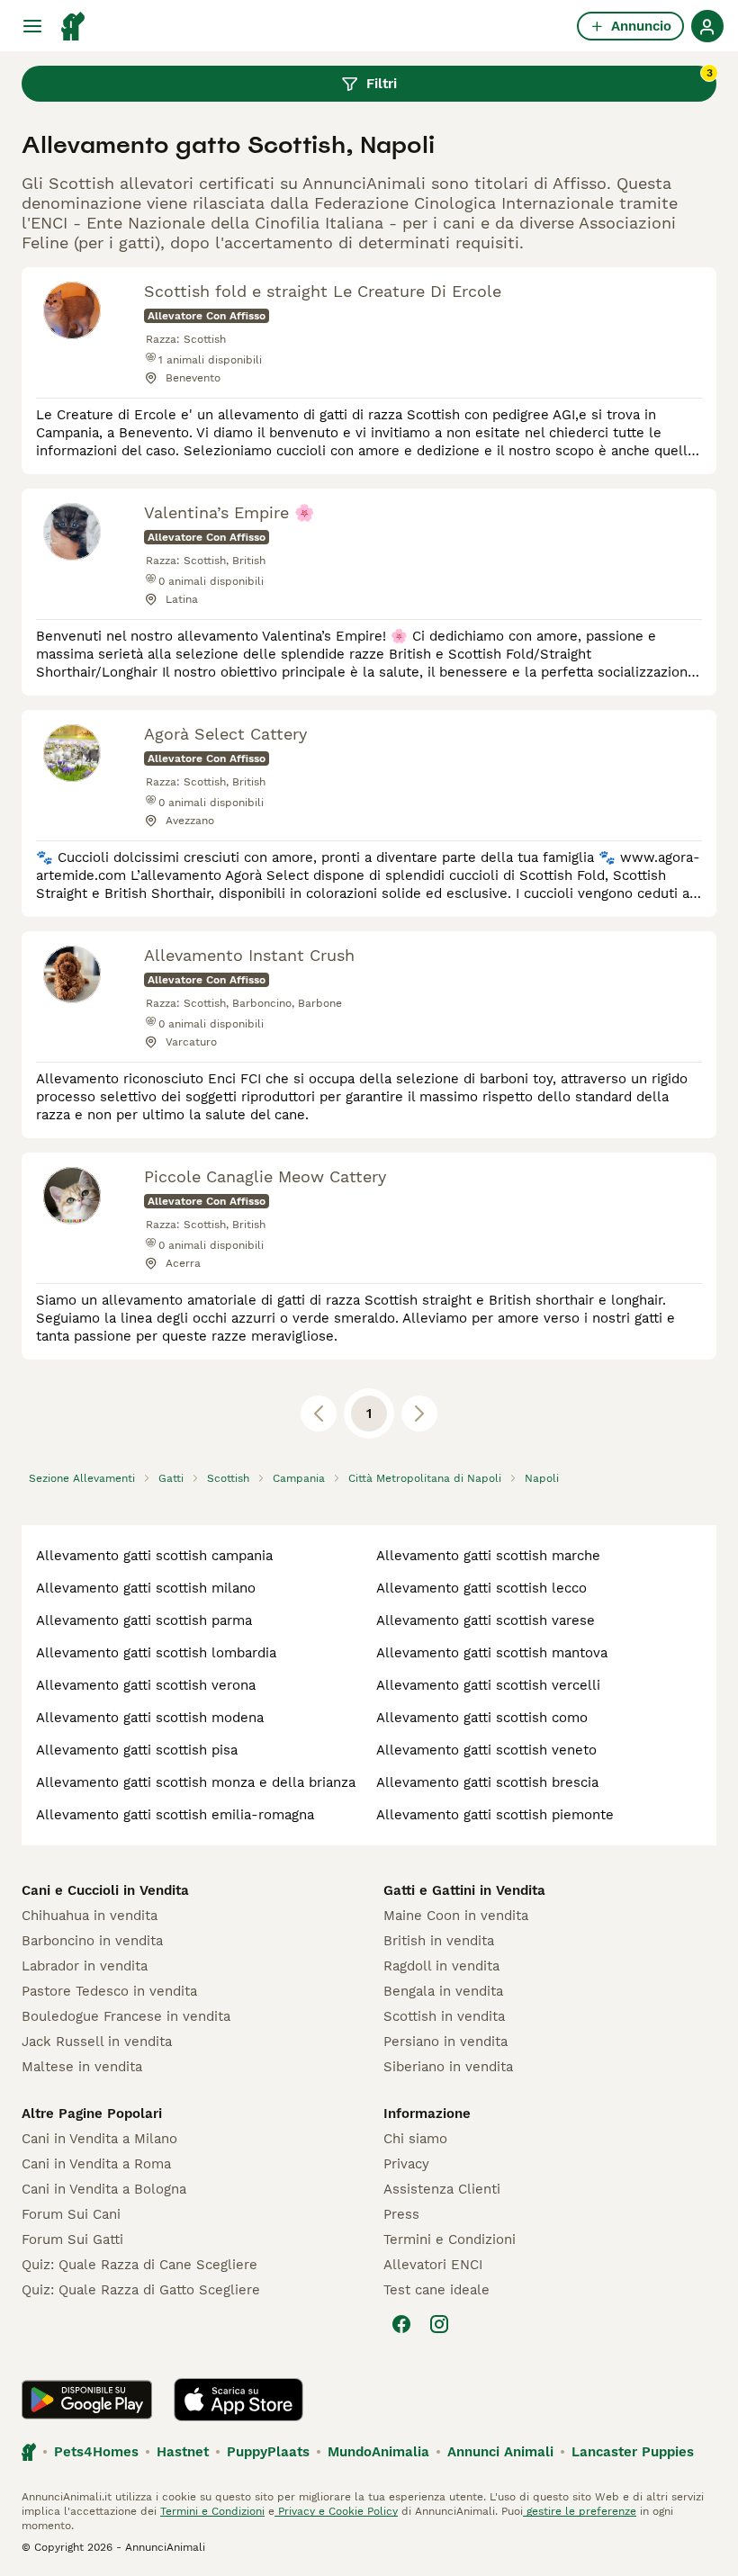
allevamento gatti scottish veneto (486, 1750)
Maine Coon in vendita (456, 1916)
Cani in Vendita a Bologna (104, 2189)
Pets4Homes (96, 2452)
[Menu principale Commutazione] (32, 26)
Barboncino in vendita (92, 1941)
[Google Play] (87, 2400)
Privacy (406, 2164)
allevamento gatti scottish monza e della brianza (196, 1782)
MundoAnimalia (378, 2452)
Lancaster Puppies (633, 2452)
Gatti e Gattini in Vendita (464, 1890)
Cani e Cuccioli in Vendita (105, 1890)
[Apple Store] (238, 2400)
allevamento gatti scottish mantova (492, 1653)
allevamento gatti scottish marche (488, 1556)
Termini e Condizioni (450, 2239)
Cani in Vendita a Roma (96, 2164)
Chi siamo (415, 2139)
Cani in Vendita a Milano (99, 2139)
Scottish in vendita (444, 2016)
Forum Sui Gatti (72, 2239)
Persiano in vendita (445, 2042)
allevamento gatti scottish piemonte (495, 1815)
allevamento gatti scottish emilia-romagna (175, 1815)
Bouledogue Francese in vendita (126, 2016)
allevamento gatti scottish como (482, 1718)
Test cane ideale (436, 2290)
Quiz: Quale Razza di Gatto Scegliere (141, 2290)
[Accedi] (707, 26)
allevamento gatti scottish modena (150, 1718)
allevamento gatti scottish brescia (487, 1782)
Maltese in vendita (82, 2067)
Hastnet (183, 2452)
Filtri (540, 79)
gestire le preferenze (580, 2511)
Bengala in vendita (443, 1991)
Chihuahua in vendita (90, 1916)
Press (401, 2214)
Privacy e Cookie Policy (336, 2511)
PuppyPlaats (268, 2452)
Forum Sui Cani (71, 2214)
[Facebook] (401, 2324)
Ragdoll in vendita (441, 1966)
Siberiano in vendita (448, 2067)
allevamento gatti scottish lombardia (156, 1653)
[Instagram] (439, 2324)
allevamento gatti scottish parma (144, 1620)
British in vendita (439, 1941)
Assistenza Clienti (442, 2189)
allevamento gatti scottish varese (486, 1620)
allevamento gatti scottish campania (154, 1556)
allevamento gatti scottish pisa (137, 1750)
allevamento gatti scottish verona (146, 1685)
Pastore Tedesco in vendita (109, 1991)
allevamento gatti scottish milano (146, 1588)
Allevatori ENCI (433, 2265)
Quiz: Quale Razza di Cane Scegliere (139, 2265)
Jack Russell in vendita (97, 2042)
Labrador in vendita (85, 1966)
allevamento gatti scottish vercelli (488, 1685)
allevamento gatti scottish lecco (481, 1588)
